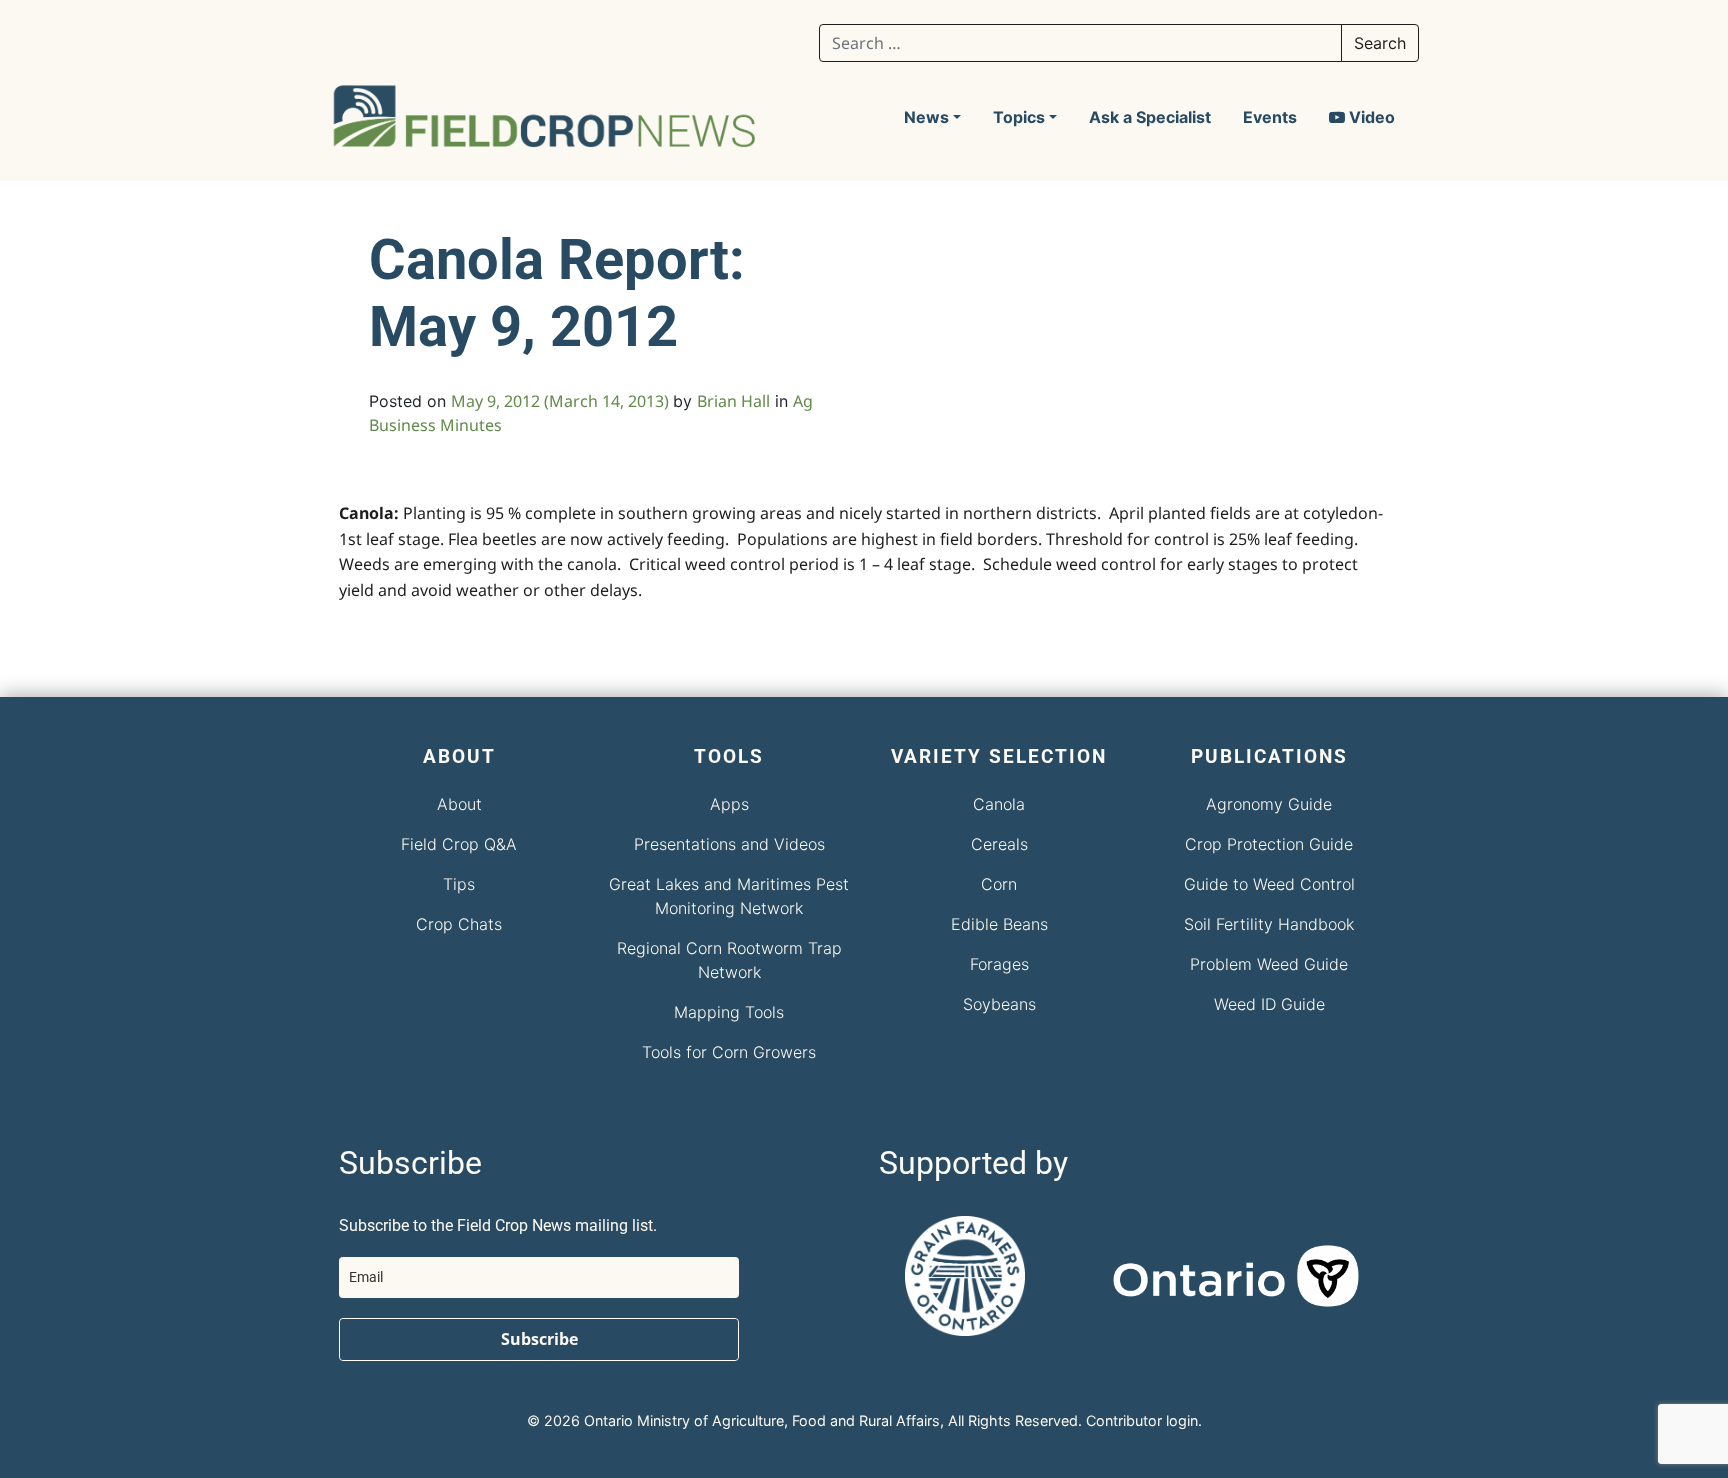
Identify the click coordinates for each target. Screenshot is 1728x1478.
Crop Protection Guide (1269, 844)
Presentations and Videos (729, 844)
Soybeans (999, 1004)
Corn (999, 884)
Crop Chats (459, 924)
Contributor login (1142, 1420)
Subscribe (539, 1339)
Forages (999, 964)
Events (1270, 117)
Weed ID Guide (1269, 1004)
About (459, 804)
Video (1370, 117)
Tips (459, 884)
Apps (729, 804)
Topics (1019, 117)
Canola (999, 804)
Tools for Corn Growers (729, 1052)
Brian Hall (733, 401)
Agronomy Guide (1269, 804)
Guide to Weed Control (1269, 884)
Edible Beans (999, 924)
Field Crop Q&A (459, 844)
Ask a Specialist (1150, 117)
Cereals (999, 844)
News (926, 117)
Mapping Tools (729, 1012)
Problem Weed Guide (1269, 964)
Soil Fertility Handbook (1269, 924)
